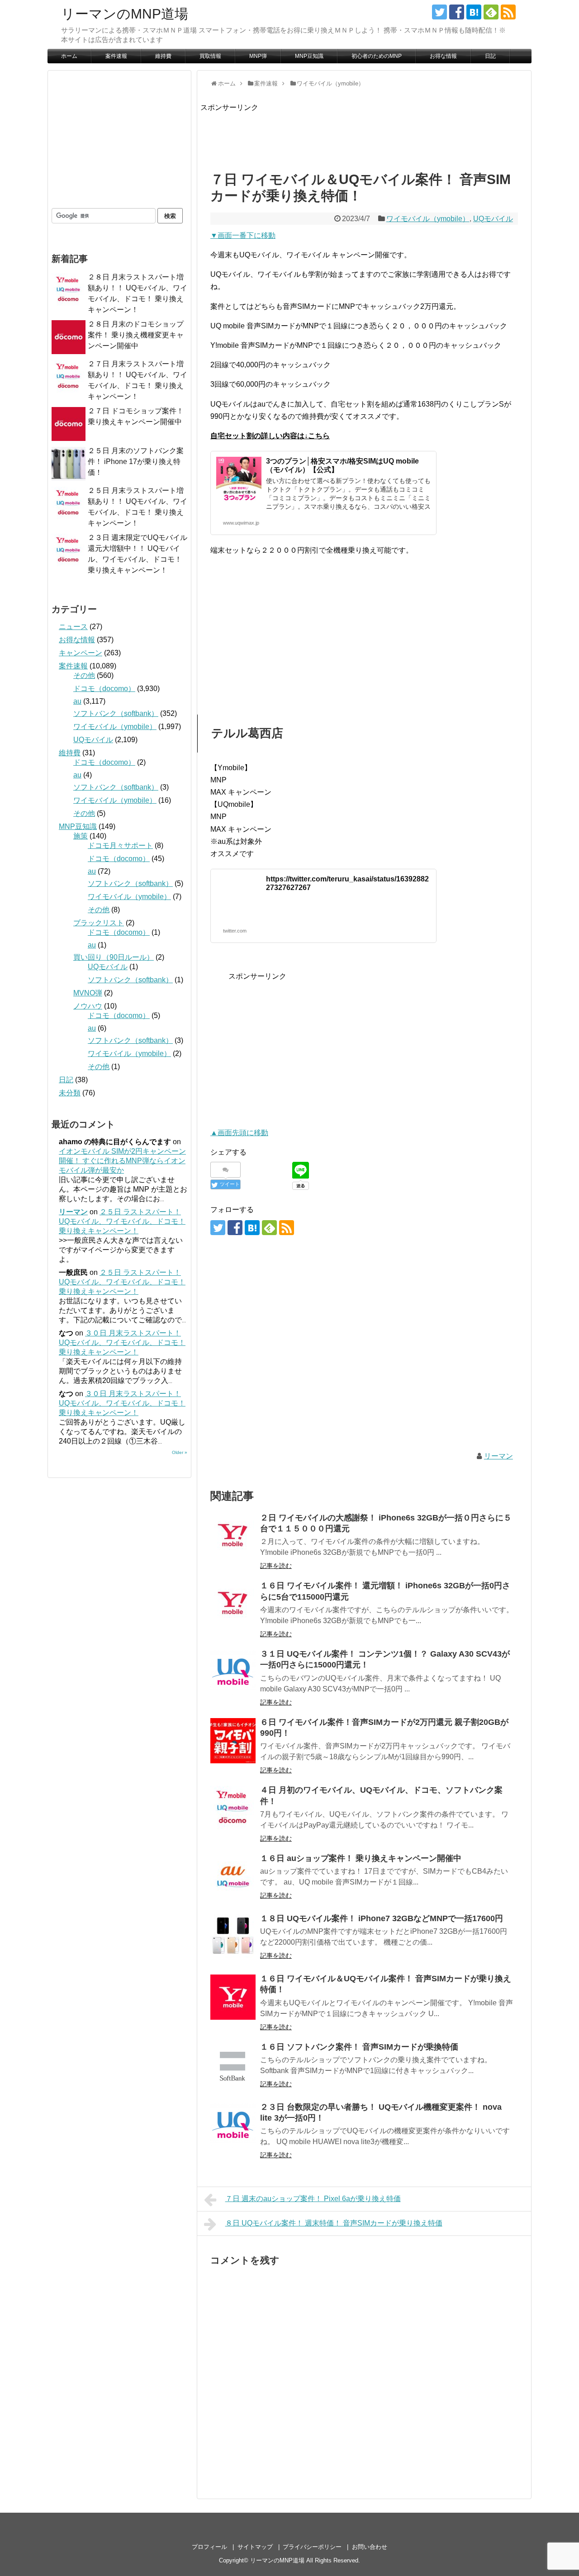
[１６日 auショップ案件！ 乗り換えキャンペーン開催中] (233, 1877)
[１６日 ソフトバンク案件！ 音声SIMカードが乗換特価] (233, 2065)
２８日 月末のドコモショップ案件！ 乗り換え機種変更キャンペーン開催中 (136, 335)
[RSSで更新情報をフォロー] (508, 12)
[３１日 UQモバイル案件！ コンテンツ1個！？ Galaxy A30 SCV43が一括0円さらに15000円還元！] (233, 1672)
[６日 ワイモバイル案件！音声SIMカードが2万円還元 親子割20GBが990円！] (233, 1741)
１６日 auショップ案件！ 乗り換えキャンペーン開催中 (361, 1858)
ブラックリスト (99, 923)
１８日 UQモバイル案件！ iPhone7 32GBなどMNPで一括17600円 (382, 1918)
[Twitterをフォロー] (439, 12)
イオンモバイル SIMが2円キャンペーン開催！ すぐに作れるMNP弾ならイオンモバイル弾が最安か (122, 1161)
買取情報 (210, 56)
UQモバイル (493, 219)
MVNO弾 (88, 993)
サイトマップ (255, 2547)
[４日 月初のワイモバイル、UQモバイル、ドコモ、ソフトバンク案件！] (233, 1809)
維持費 (163, 56)
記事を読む (276, 1566)
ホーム (69, 56)
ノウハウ (88, 1006)
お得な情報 (443, 56)
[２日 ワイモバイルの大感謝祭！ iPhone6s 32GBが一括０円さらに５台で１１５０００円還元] (233, 1536)
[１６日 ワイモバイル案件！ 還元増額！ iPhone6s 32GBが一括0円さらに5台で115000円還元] (233, 1604)
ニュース (73, 627)
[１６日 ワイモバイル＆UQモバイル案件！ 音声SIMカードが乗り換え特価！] (233, 1997)
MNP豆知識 (309, 56)
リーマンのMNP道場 (125, 14)
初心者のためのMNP (377, 56)
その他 (84, 675)
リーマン (498, 1456)
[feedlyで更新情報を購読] (491, 12)
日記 (490, 56)
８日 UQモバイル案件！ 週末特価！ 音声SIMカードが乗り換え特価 (334, 2223)
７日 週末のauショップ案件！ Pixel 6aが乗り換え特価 (313, 2199)
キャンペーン (81, 653)
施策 (81, 836)
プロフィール (209, 2547)
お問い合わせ (370, 2547)
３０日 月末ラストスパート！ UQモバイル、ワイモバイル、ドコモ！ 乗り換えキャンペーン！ (122, 1342)
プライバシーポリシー (312, 2547)
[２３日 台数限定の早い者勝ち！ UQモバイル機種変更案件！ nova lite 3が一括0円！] (233, 2126)
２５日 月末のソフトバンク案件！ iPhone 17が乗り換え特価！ (136, 462)
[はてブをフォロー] (474, 12)
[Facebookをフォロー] (457, 12)
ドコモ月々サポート (120, 845)
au (77, 701)
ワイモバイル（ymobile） (428, 219)
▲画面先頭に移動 (239, 1133)
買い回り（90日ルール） (114, 957)
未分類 (70, 1093)
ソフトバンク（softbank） (116, 713)
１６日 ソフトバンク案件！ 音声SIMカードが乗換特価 (359, 2047)
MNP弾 (258, 56)
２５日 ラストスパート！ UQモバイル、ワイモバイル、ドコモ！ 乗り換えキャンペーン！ (122, 1221)
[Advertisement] (365, 134)
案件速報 (116, 56)
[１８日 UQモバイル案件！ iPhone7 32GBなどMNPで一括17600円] (233, 1937)
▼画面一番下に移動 (243, 235)
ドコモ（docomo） (104, 689)
